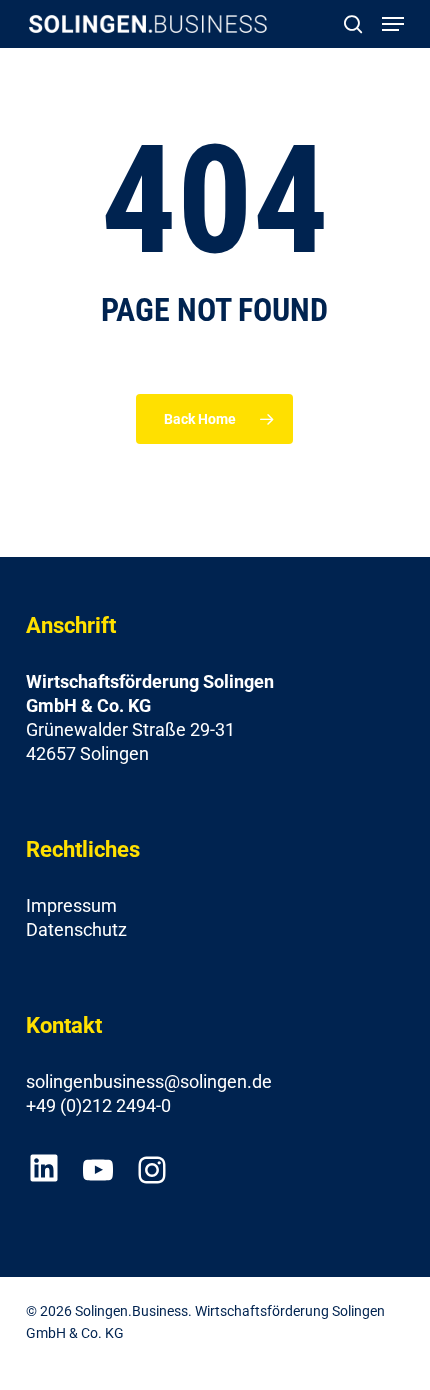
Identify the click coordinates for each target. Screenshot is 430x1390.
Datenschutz (76, 929)
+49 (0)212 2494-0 (98, 1105)
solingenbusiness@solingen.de (149, 1081)
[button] (393, 24)
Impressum (71, 905)
